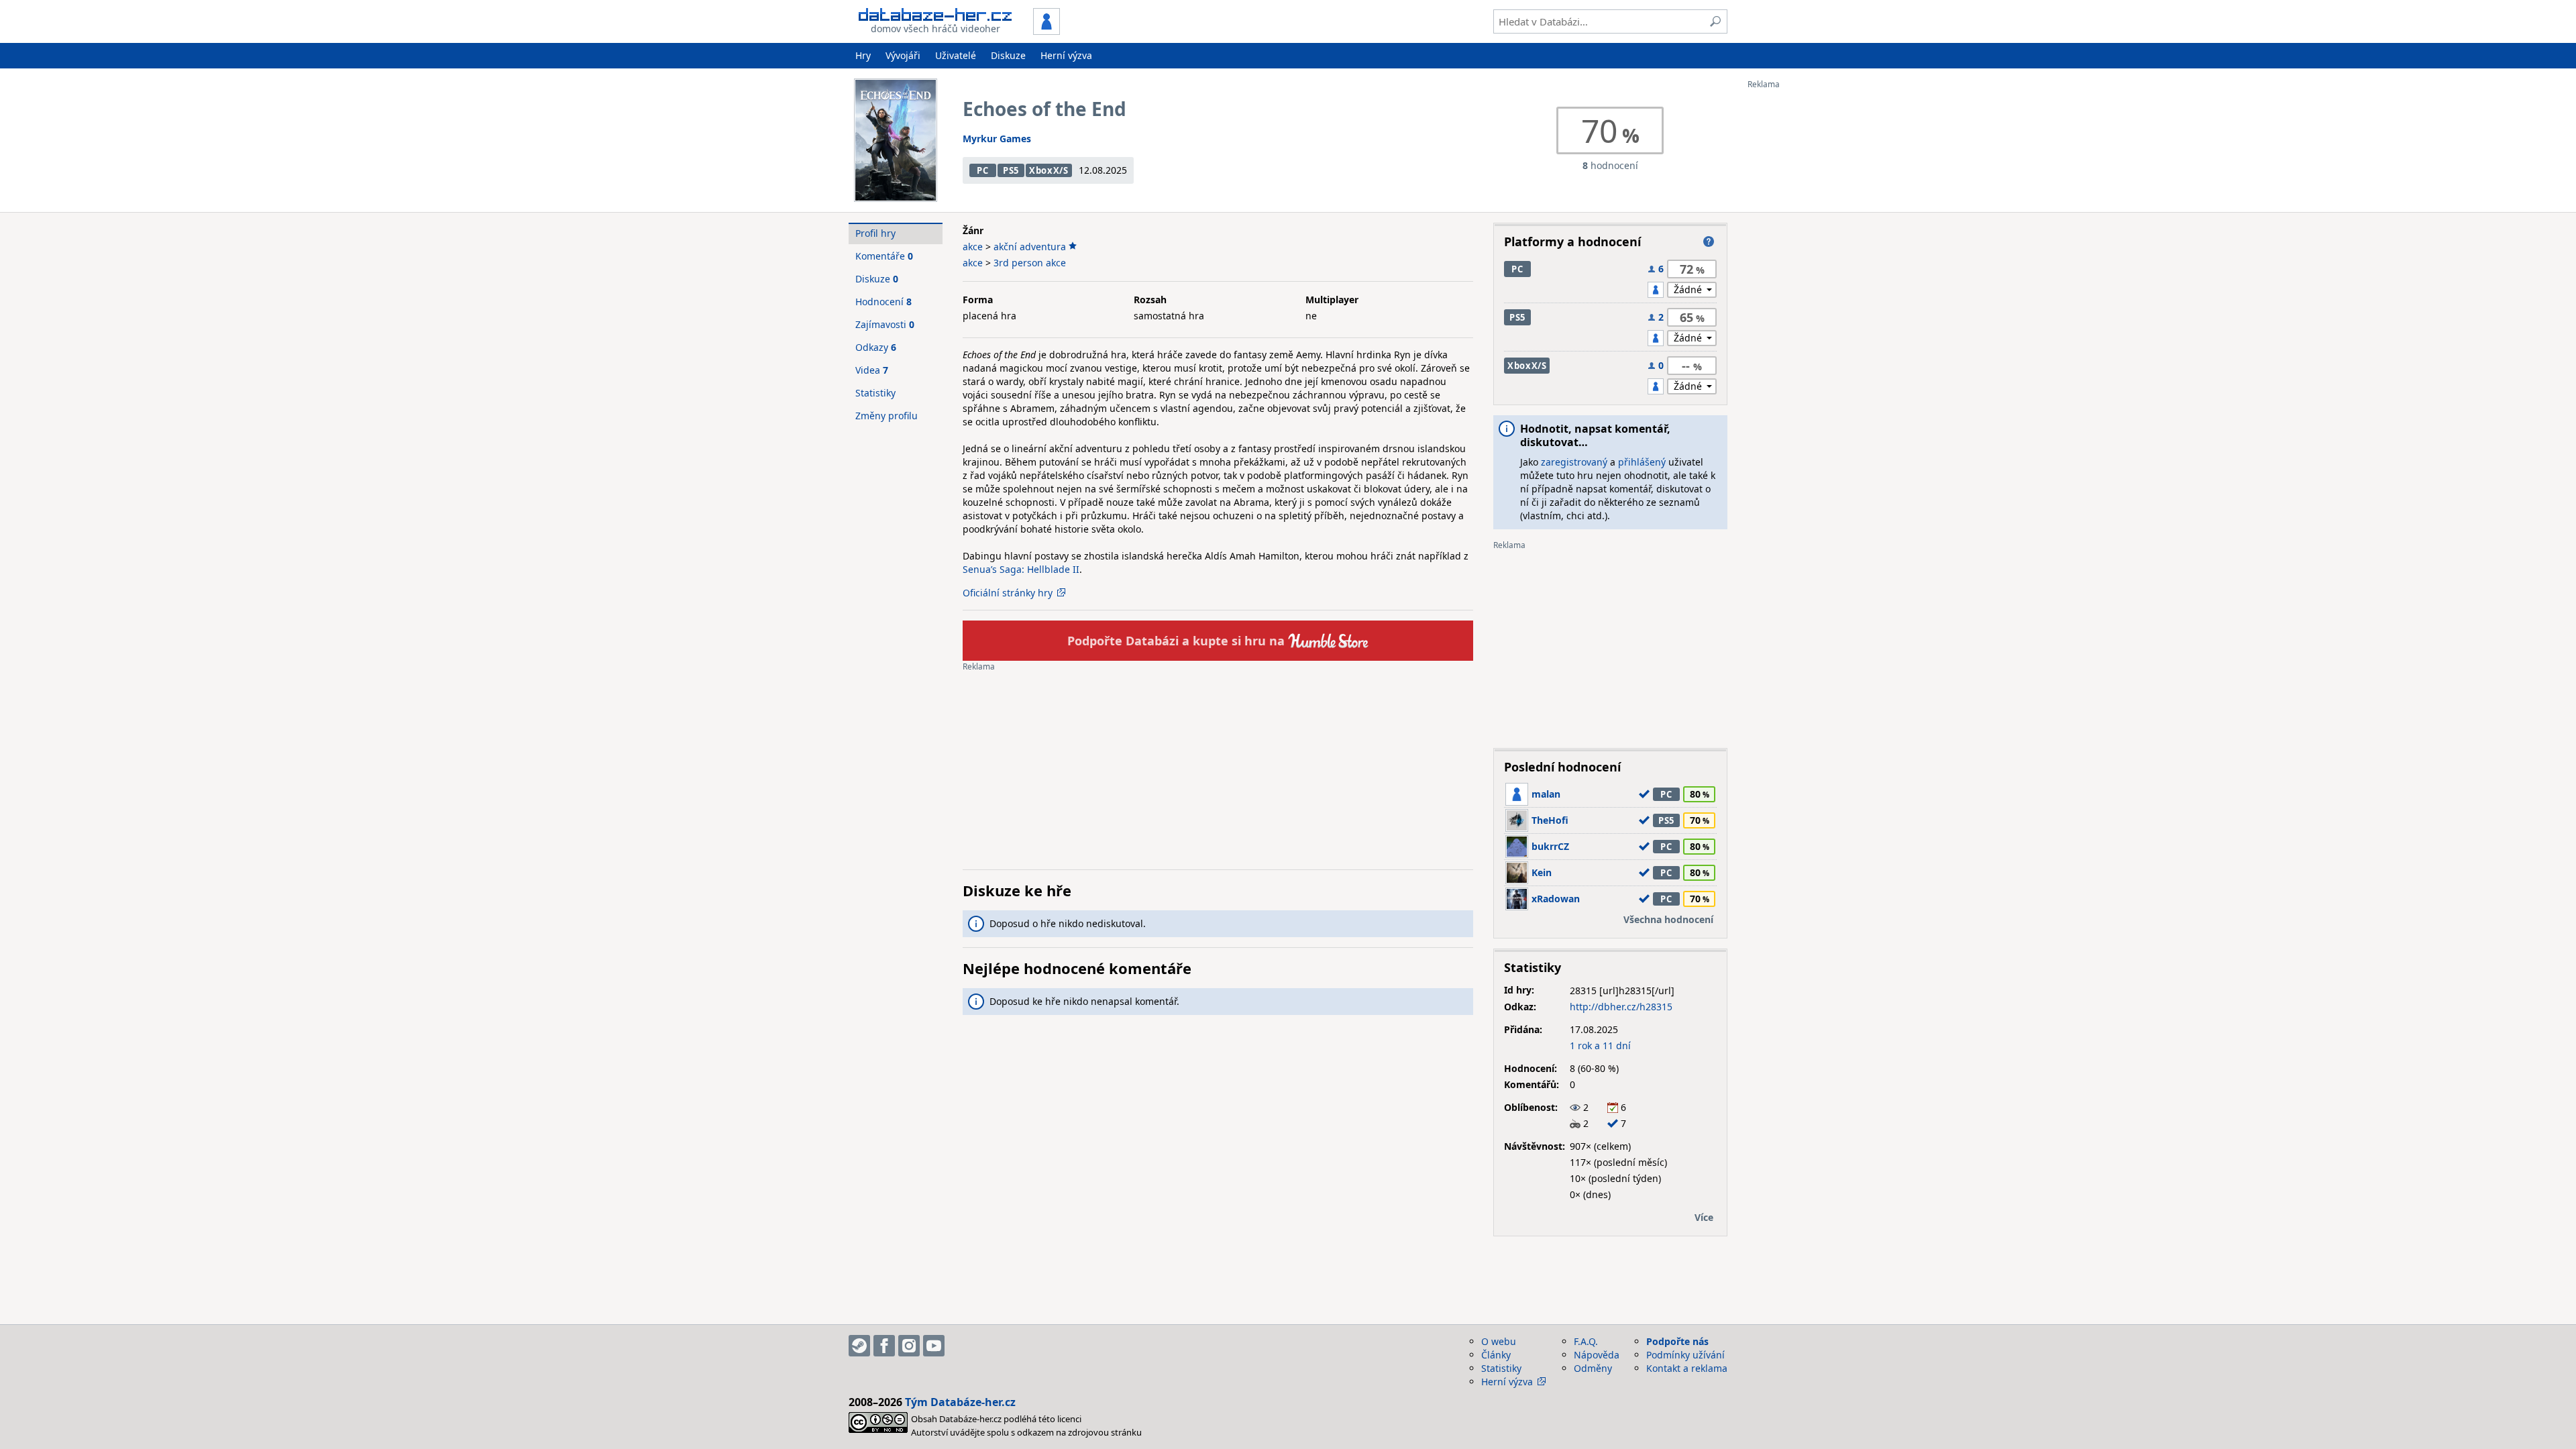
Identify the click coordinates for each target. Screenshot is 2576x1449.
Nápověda (1597, 1355)
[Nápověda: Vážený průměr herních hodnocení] (1709, 241)
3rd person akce (1030, 263)
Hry (863, 55)
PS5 (1011, 170)
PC (982, 170)
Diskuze (1008, 55)
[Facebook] (884, 1346)
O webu (1499, 1341)
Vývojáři (903, 55)
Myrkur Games (997, 139)
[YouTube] (934, 1346)
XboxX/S (1049, 170)
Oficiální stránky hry (1008, 593)
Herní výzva (1066, 55)
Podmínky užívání (1685, 1355)
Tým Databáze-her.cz (960, 1402)
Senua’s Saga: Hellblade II (1021, 569)
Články (1496, 1355)
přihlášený (1642, 462)
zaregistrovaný (1574, 462)
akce (973, 247)
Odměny (1593, 1368)
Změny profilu (887, 416)
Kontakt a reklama (1687, 1368)
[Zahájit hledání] (1715, 21)
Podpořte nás (1677, 1341)
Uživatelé (956, 55)
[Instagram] (909, 1346)
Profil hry (875, 233)
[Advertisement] (1801, 290)
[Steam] (859, 1346)
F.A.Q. (1586, 1341)
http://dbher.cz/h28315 (1621, 1007)
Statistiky (875, 393)
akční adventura (1030, 247)
